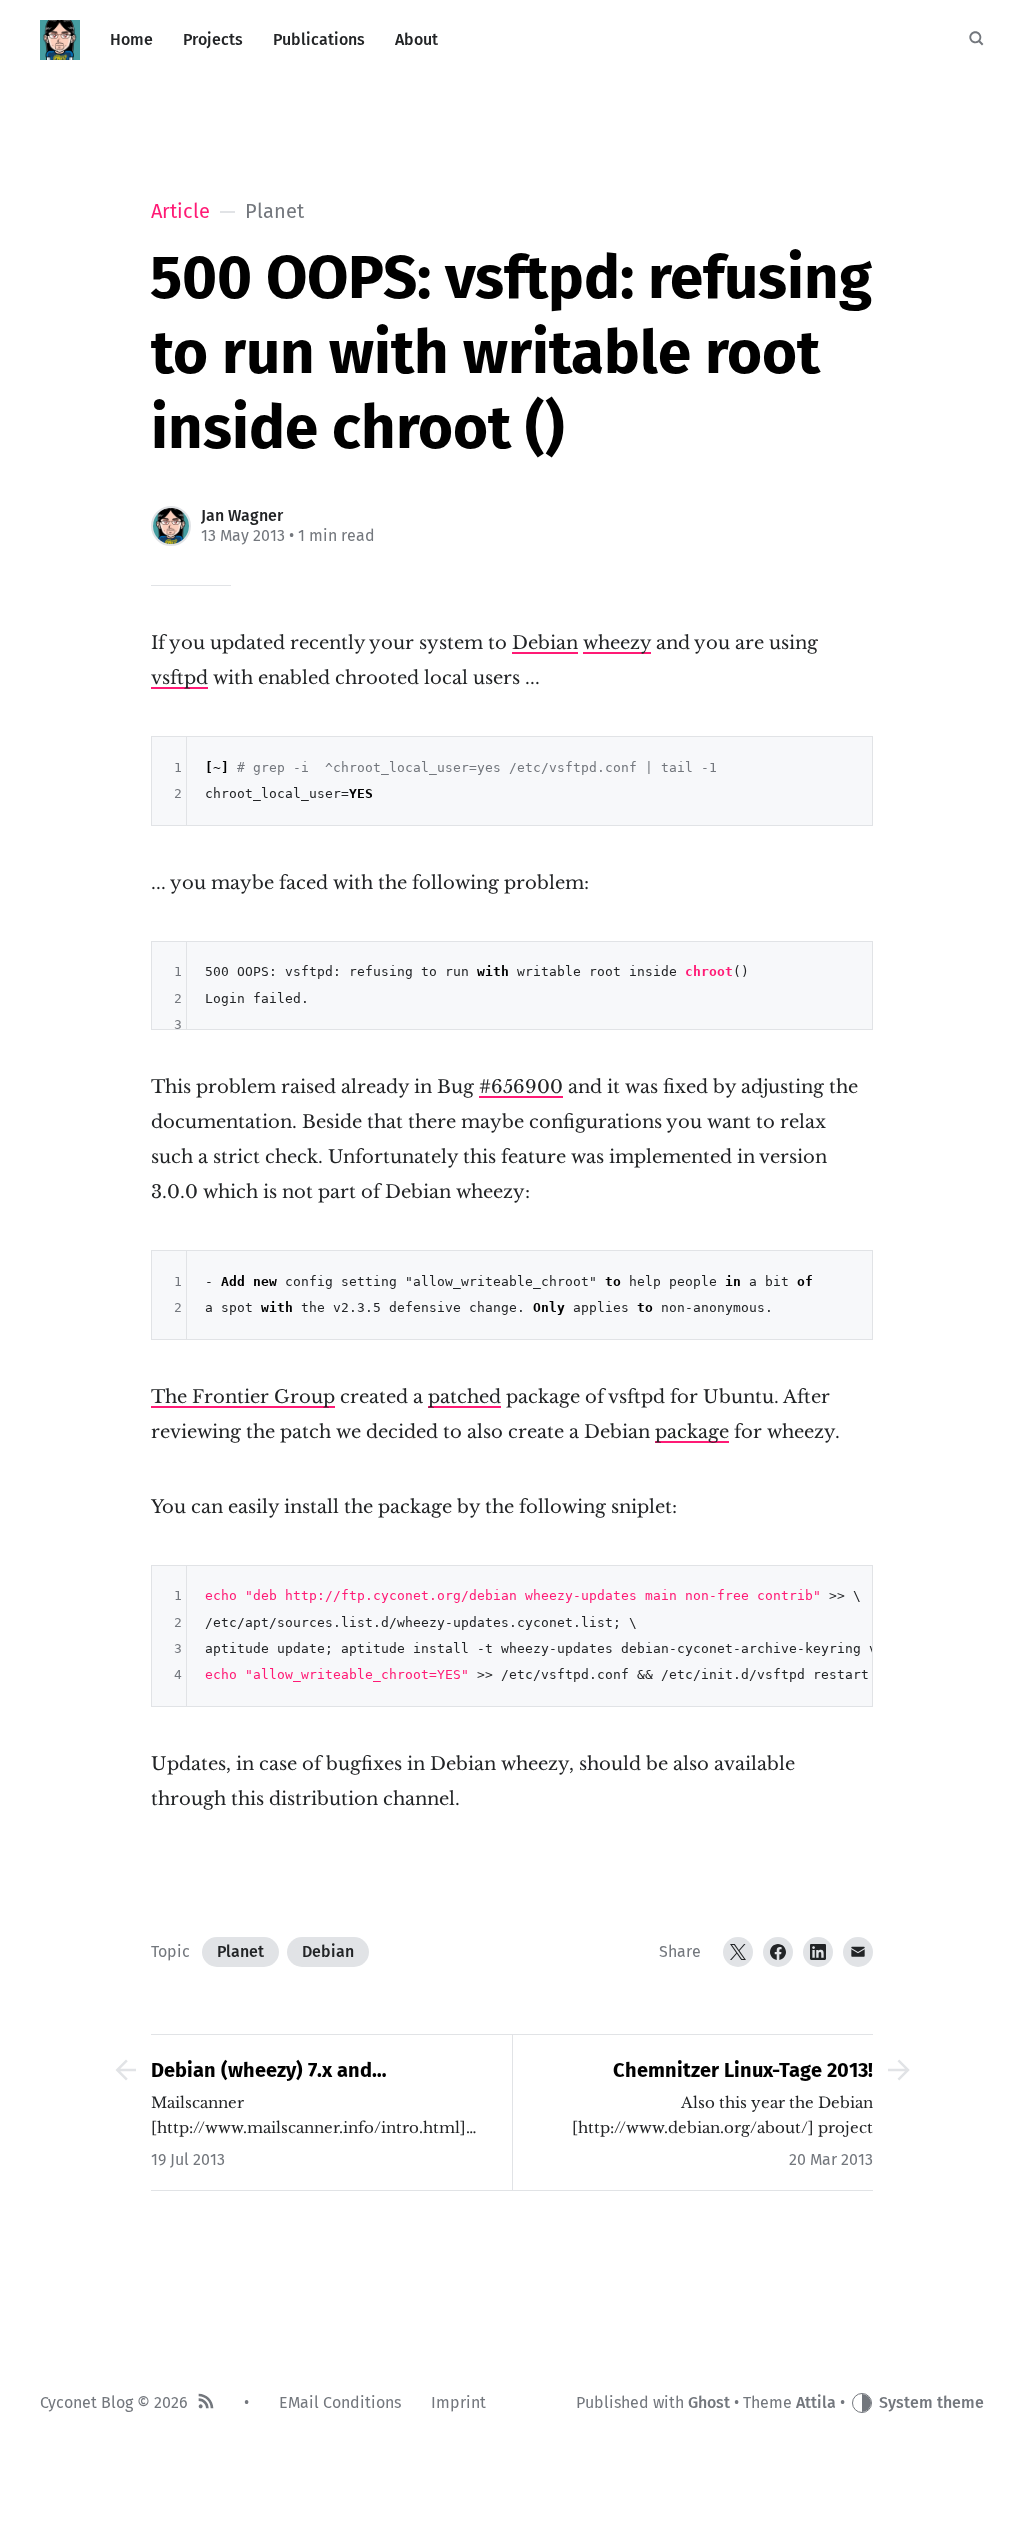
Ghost (709, 2402)
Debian (545, 643)
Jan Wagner (242, 515)
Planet (240, 1951)
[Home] (60, 40)
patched (464, 1397)
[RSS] (206, 2403)
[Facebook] (778, 1952)
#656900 (521, 1087)
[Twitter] (738, 1952)
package (692, 1432)
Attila (816, 2402)
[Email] (858, 1952)
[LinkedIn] (818, 1952)
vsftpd (179, 678)
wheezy (617, 643)
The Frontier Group (243, 1397)
